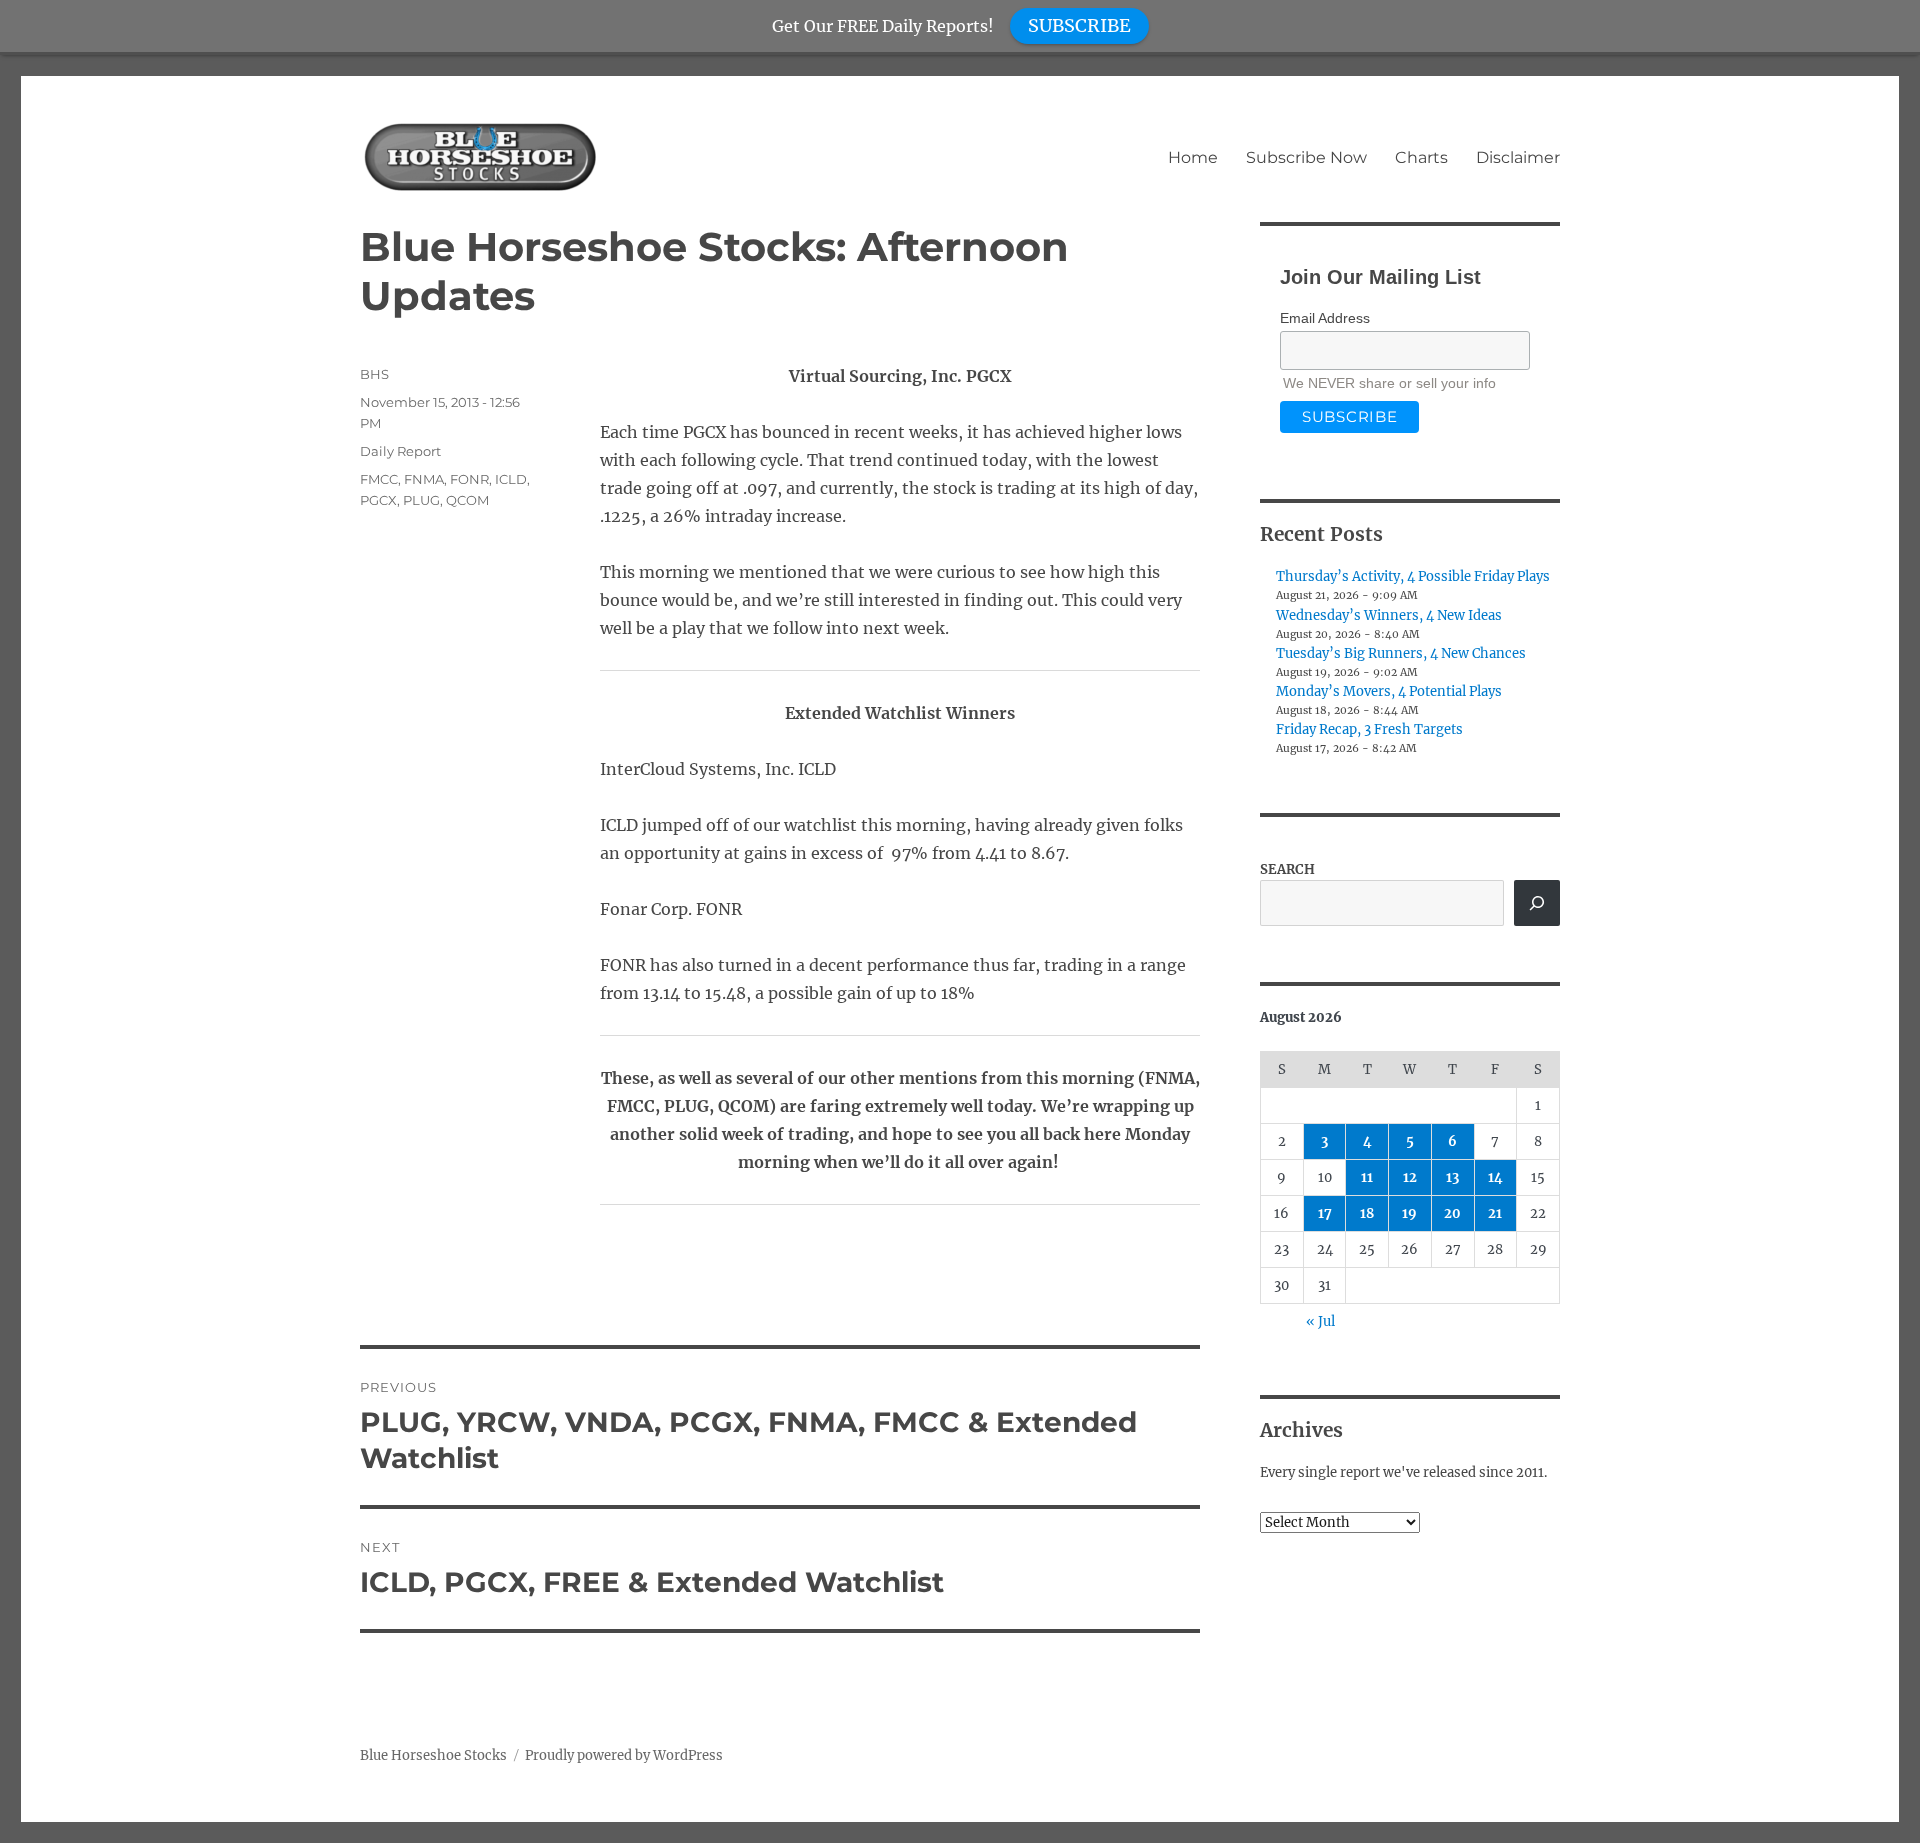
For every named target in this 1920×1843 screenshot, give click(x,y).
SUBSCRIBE (1079, 25)
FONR (469, 479)
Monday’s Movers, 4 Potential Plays (1389, 691)
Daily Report (400, 451)
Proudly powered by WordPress (624, 1755)
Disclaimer (1518, 157)
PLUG (421, 500)
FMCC (379, 479)
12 (1410, 1177)
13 (1452, 1177)
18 (1367, 1213)
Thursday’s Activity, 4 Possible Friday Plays (1413, 576)
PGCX (378, 500)
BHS (374, 374)
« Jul (1320, 1321)
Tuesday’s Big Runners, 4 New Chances (1401, 653)
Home (1193, 157)
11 (1367, 1177)
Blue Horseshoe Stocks (433, 1755)
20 (1452, 1213)
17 (1325, 1213)
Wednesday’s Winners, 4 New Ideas (1389, 615)
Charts (1421, 157)
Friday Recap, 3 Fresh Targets (1369, 729)
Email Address (1325, 318)
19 (1409, 1213)
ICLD (511, 479)
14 (1495, 1177)
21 (1495, 1213)
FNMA (424, 479)
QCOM (467, 500)
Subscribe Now (1306, 157)
